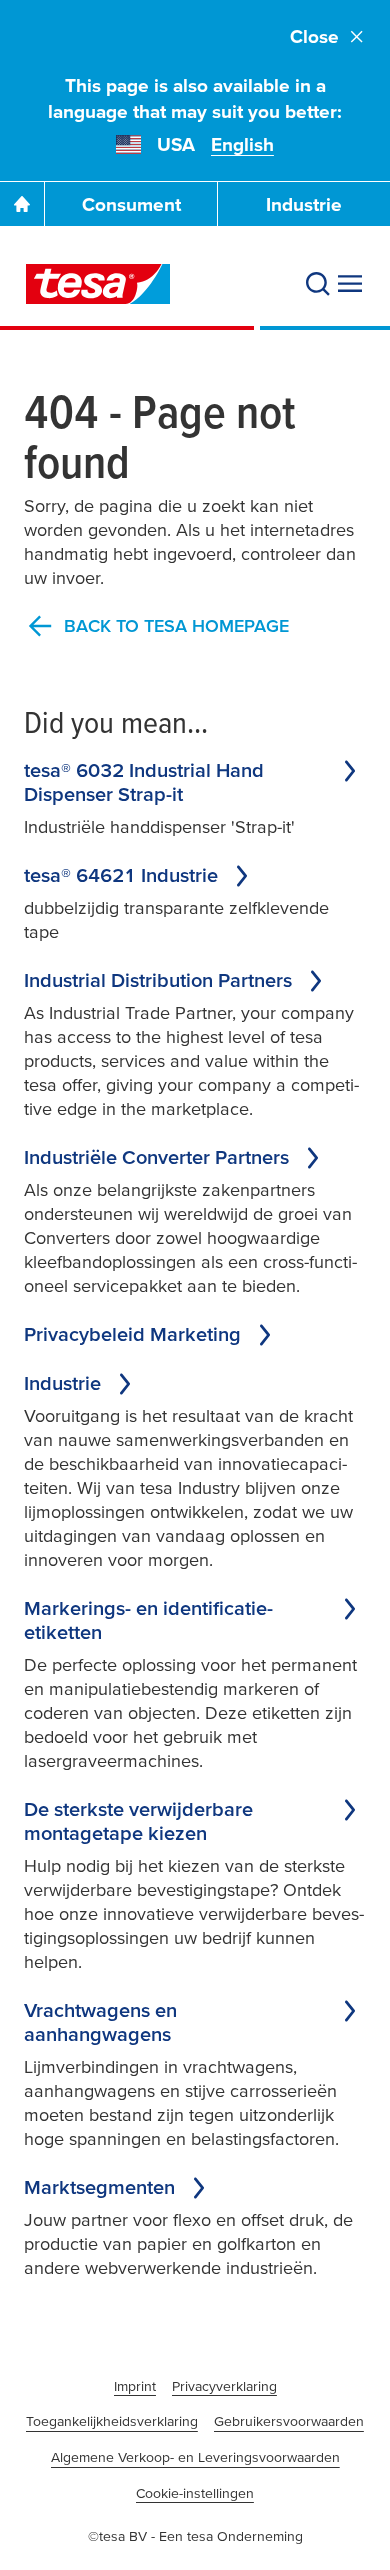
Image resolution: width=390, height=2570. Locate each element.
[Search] (318, 284)
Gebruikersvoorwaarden (289, 2421)
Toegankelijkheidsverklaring (112, 2421)
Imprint (135, 2386)
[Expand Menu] (350, 284)
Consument (131, 204)
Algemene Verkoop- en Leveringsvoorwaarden (195, 2457)
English (242, 144)
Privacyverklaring (224, 2386)
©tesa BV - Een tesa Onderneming (195, 2536)
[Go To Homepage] (22, 204)
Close (314, 36)
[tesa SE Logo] (98, 284)
